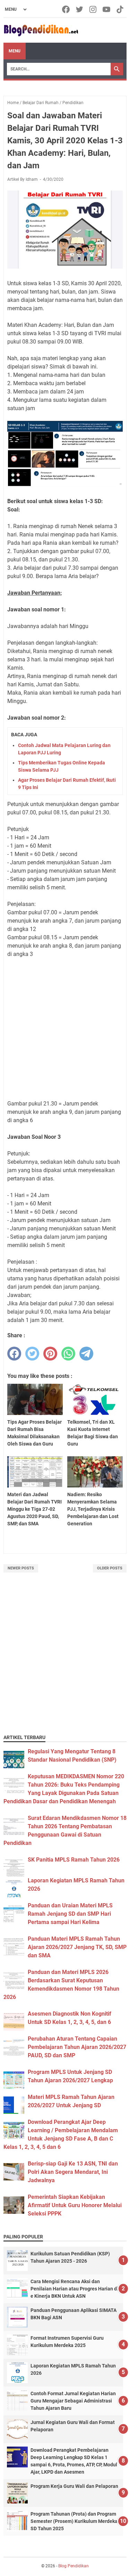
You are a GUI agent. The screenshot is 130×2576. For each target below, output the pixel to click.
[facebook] (14, 1354)
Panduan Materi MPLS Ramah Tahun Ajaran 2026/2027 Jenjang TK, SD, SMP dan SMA (77, 1947)
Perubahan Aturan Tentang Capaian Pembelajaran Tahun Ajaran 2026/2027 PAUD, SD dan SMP (77, 2047)
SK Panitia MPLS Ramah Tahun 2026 (74, 1860)
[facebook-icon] (66, 9)
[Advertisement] (65, 1662)
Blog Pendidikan (73, 2566)
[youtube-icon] (107, 9)
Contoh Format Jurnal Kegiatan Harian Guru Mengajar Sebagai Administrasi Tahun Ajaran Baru (73, 2401)
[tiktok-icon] (120, 9)
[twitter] (32, 1354)
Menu (15, 51)
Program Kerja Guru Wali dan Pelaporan (74, 2486)
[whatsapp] (68, 1354)
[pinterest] (50, 1354)
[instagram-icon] (93, 9)
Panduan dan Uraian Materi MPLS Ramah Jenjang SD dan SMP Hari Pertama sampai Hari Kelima (70, 1914)
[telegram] (86, 1354)
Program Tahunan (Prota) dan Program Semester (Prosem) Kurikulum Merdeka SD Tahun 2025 (74, 2521)
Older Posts (110, 1568)
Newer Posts (21, 1568)
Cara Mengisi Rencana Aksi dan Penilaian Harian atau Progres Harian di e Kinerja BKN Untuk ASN (74, 2289)
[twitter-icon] (80, 9)
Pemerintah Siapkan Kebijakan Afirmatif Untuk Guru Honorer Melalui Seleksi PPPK (75, 2205)
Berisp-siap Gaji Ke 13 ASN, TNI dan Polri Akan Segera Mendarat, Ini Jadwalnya (73, 2172)
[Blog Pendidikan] (41, 30)
